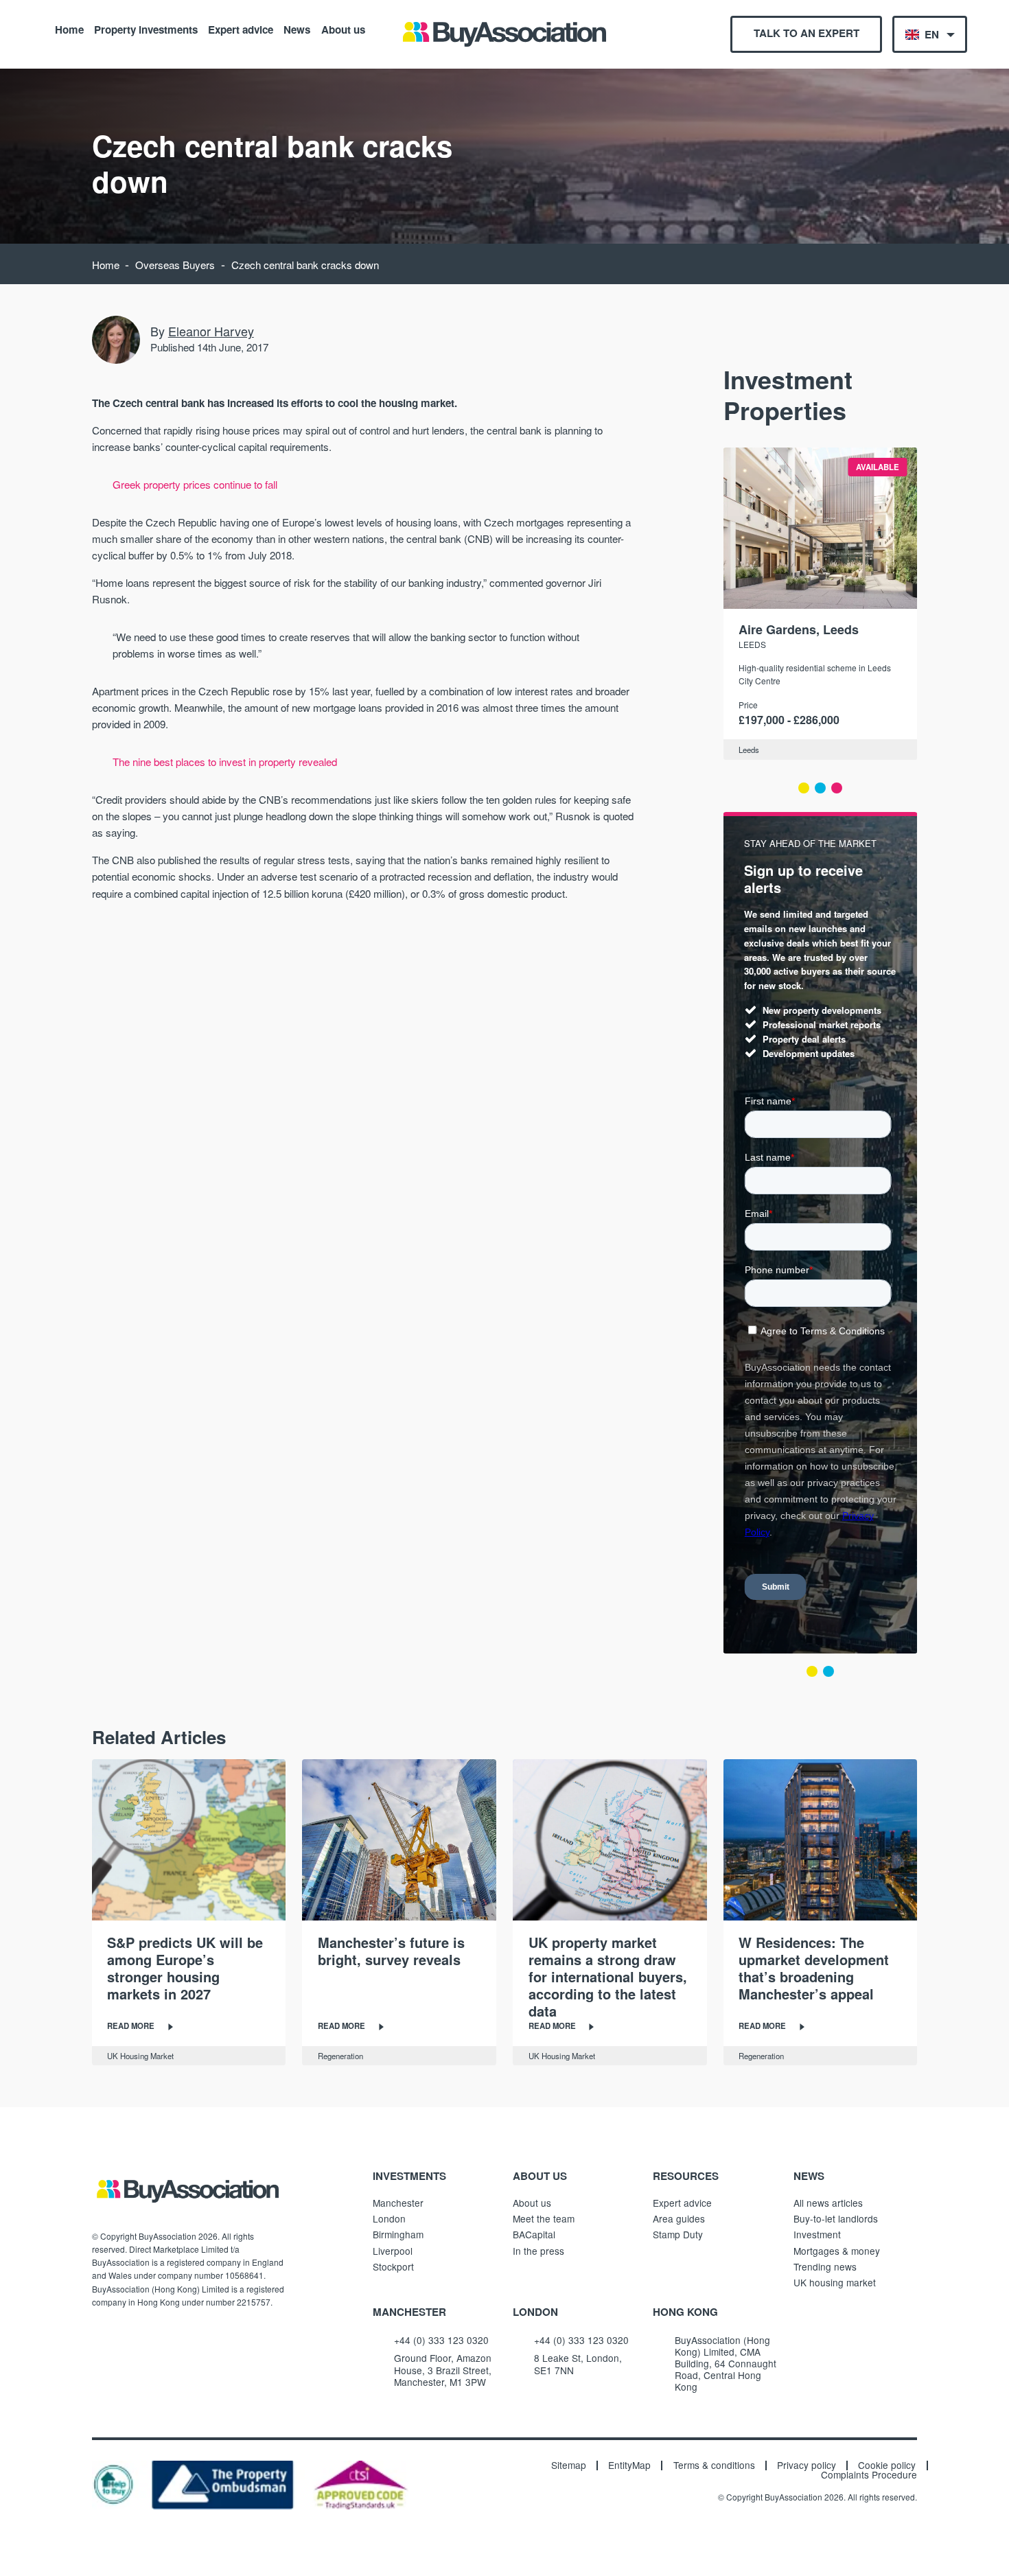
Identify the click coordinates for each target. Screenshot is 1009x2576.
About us (343, 29)
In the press (538, 2251)
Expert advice (241, 29)
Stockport (393, 2266)
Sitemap (569, 2465)
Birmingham (398, 2234)
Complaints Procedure (869, 2475)
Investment (817, 2234)
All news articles (828, 2203)
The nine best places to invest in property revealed (225, 762)
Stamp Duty (678, 2234)
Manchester (398, 2203)
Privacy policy (807, 2465)
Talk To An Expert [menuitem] (807, 33)
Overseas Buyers (175, 265)
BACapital (534, 2234)
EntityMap (629, 2465)
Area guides (679, 2218)
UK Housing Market (140, 2056)
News (297, 29)
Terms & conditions (714, 2465)
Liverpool (393, 2251)
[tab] (804, 788)
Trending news (825, 2266)
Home (69, 29)
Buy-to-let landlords (836, 2218)
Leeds (752, 644)
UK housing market (835, 2282)
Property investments (146, 29)
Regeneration (340, 2056)
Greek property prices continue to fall (195, 484)
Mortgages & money (837, 2251)
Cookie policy (887, 2465)
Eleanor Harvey (211, 331)
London (389, 2218)
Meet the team (544, 2218)
